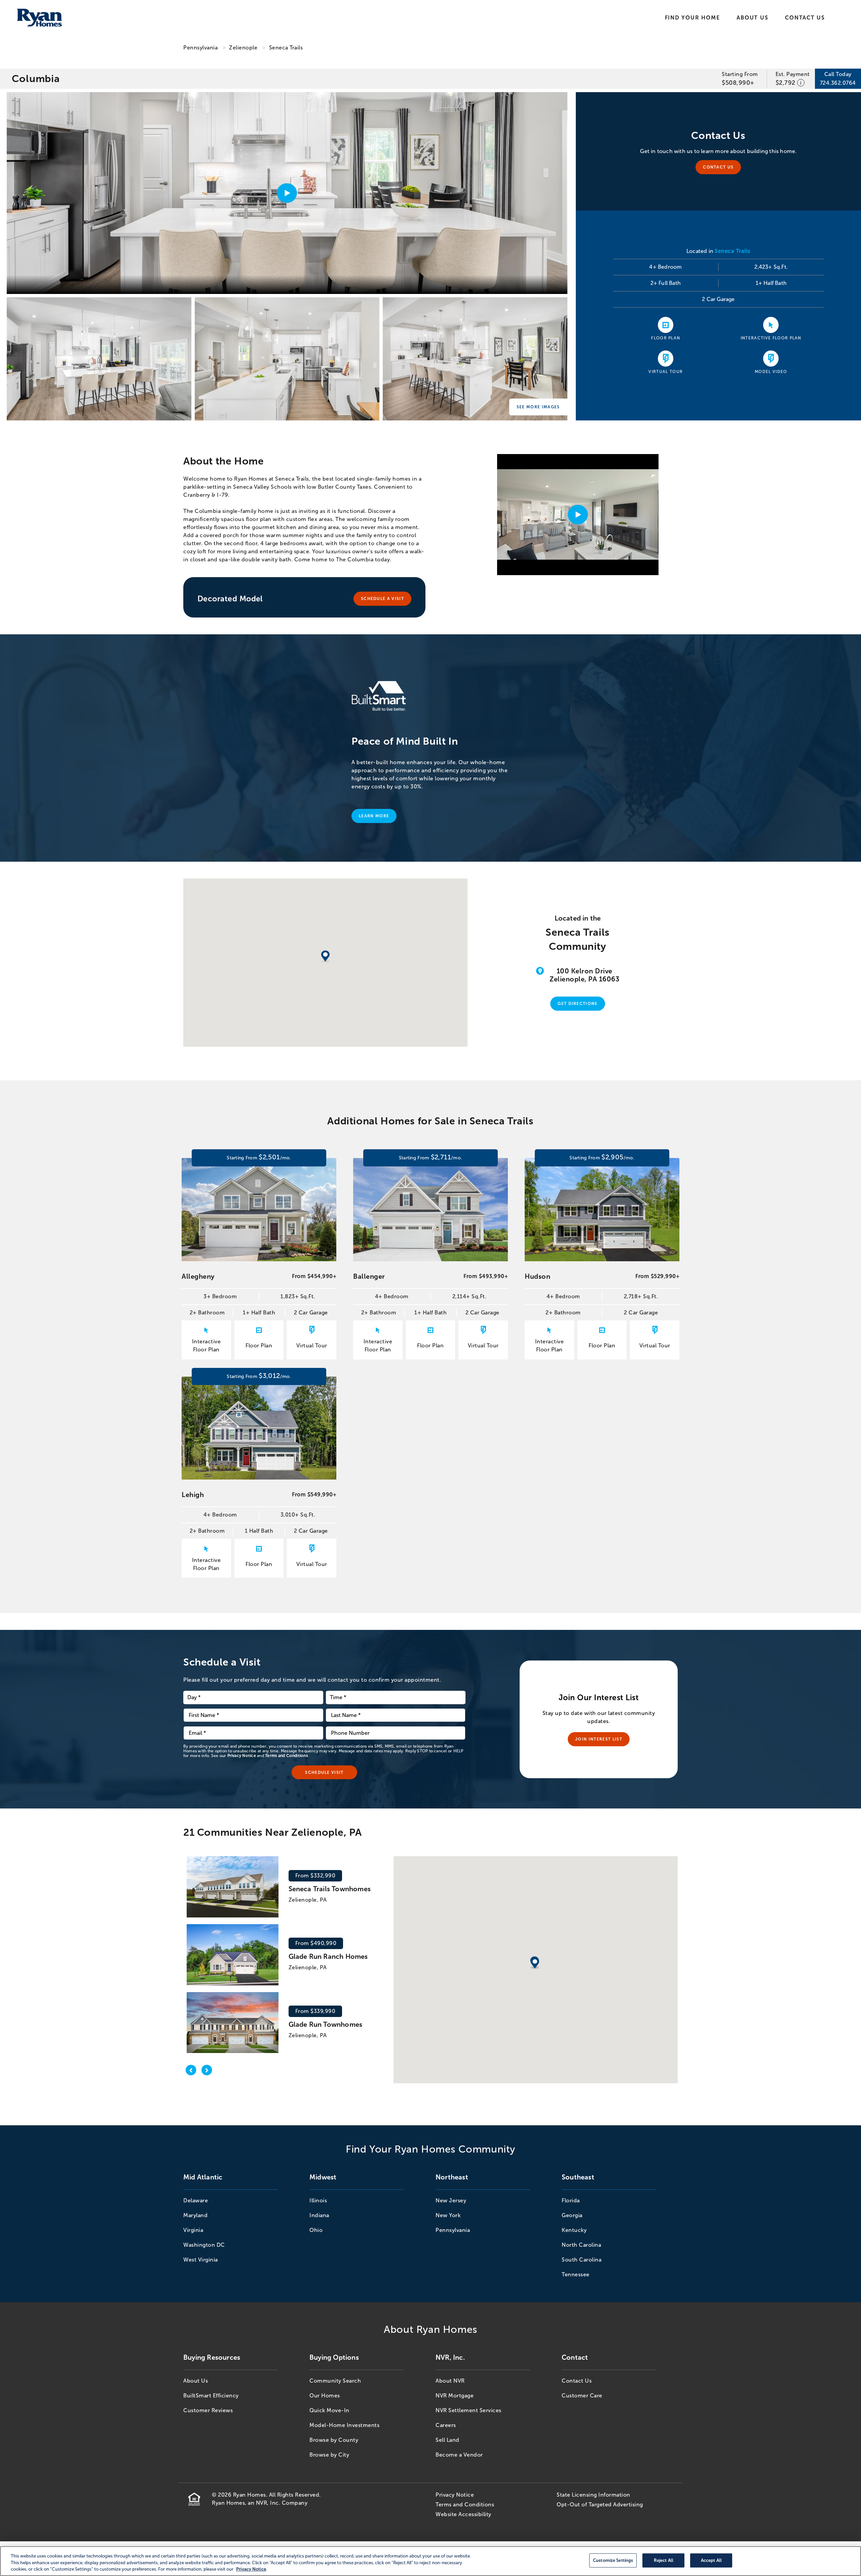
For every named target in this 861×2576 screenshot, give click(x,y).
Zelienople (243, 48)
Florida (571, 2200)
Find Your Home (692, 18)
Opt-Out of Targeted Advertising (600, 2505)
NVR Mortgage (455, 2396)
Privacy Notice (242, 1756)
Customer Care (582, 2396)
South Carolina (582, 2260)
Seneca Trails (286, 48)
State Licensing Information (593, 2495)
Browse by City (329, 2455)
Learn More (374, 816)
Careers (446, 2425)
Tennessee (576, 2274)
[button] (535, 1964)
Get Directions (577, 1004)
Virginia (193, 2230)
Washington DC (204, 2245)
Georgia (572, 2215)
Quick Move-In (329, 2410)
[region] (430, 2561)
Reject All (664, 2560)
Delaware (196, 2200)
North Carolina (581, 2245)
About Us (752, 18)
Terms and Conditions (286, 1756)
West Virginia (201, 2260)
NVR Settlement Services (469, 2410)
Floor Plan (666, 338)
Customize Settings (613, 2560)
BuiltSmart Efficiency (211, 2396)
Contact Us (805, 18)
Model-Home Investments (344, 2425)
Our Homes (325, 2396)
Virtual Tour (666, 372)
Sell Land (447, 2440)
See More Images (538, 407)
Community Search (335, 2381)
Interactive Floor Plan (771, 338)
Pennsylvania (200, 48)
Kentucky (574, 2230)
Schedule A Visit (382, 599)
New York (448, 2215)
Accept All (711, 2560)
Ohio (316, 2230)
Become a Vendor (459, 2455)
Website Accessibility (463, 2514)
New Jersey (451, 2200)
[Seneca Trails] (99, 359)
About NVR (450, 2381)
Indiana (319, 2215)
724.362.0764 (838, 83)
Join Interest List (599, 1739)
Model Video (771, 372)
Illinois (318, 2200)
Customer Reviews (208, 2410)
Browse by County (334, 2440)
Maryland (195, 2215)
